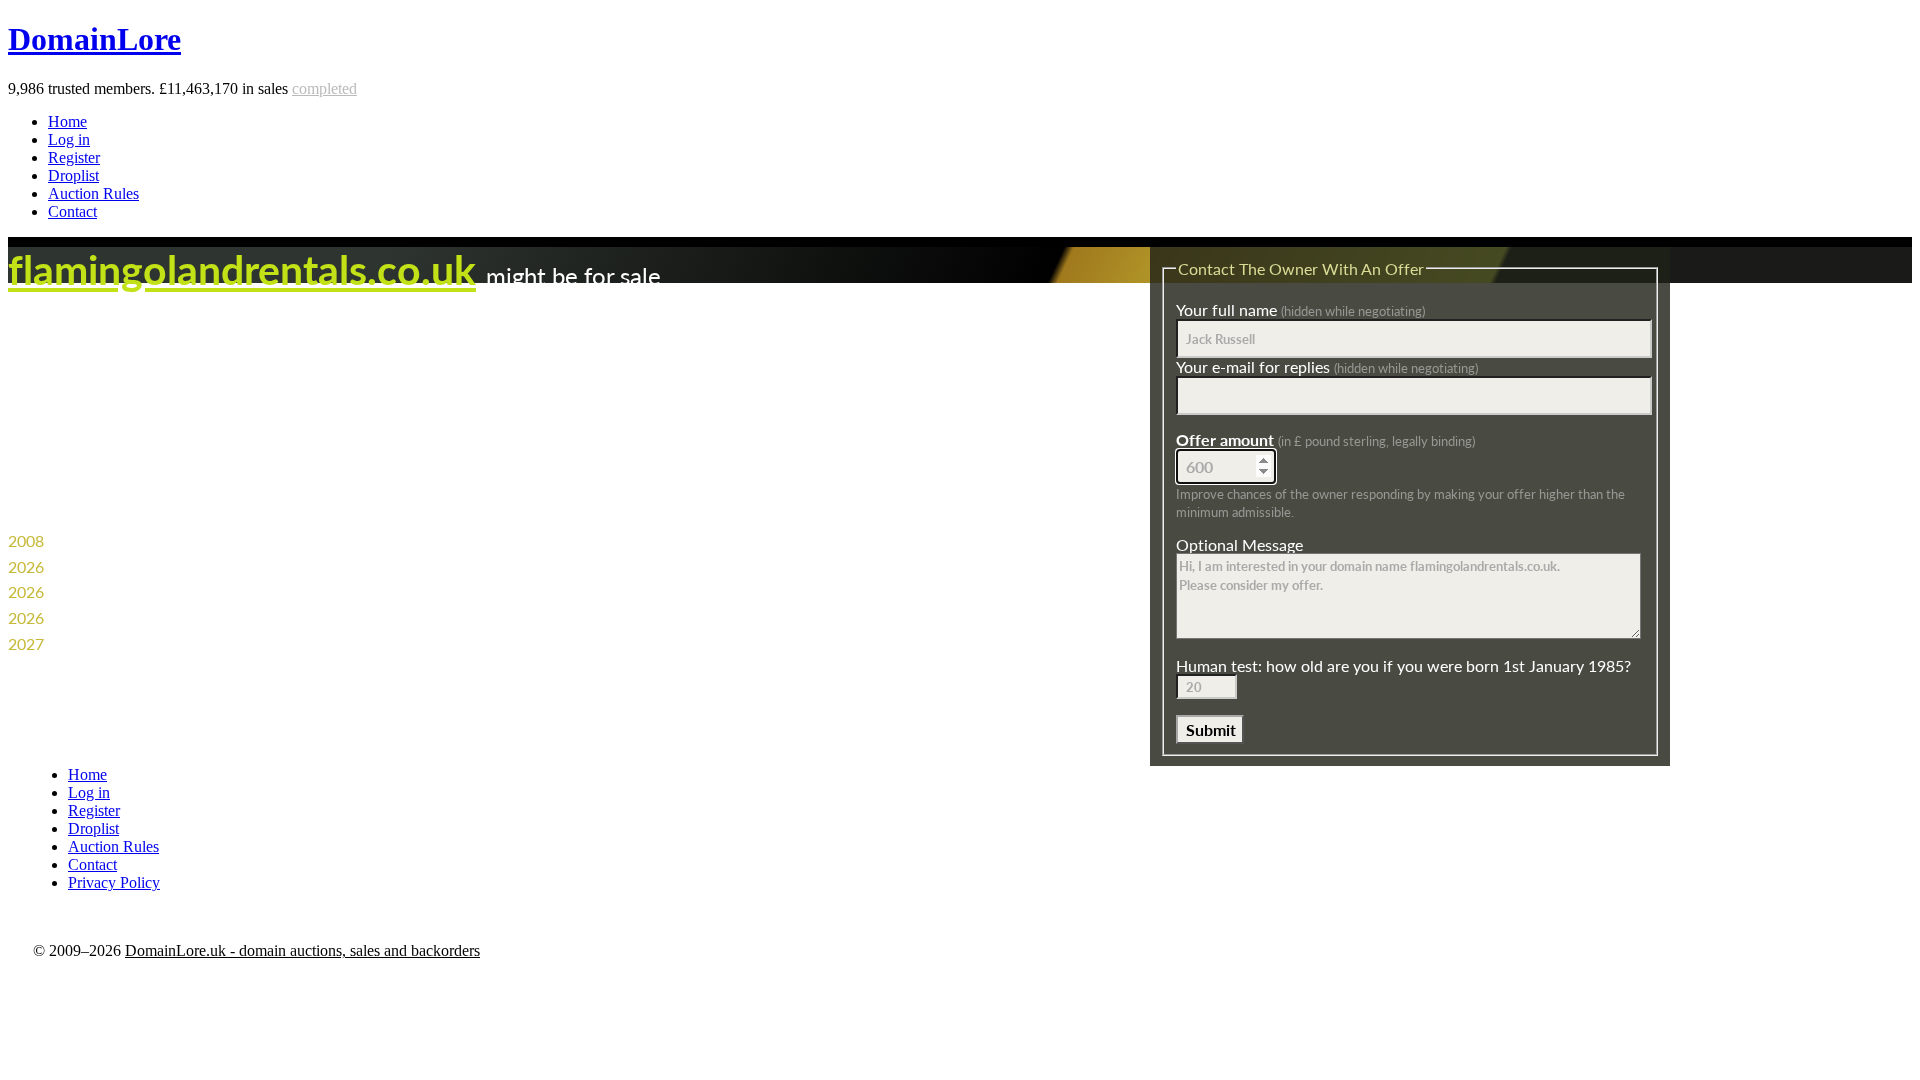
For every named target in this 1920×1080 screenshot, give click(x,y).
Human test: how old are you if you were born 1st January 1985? (1403, 665)
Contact (72, 211)
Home (67, 121)
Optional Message (1239, 544)
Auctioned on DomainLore (139, 617)
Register (74, 157)
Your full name (1300, 309)
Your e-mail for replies (1327, 366)
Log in (69, 139)
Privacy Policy (114, 882)
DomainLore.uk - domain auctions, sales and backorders (302, 950)
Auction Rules (93, 193)
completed (324, 88)
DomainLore (94, 39)
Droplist (73, 175)
